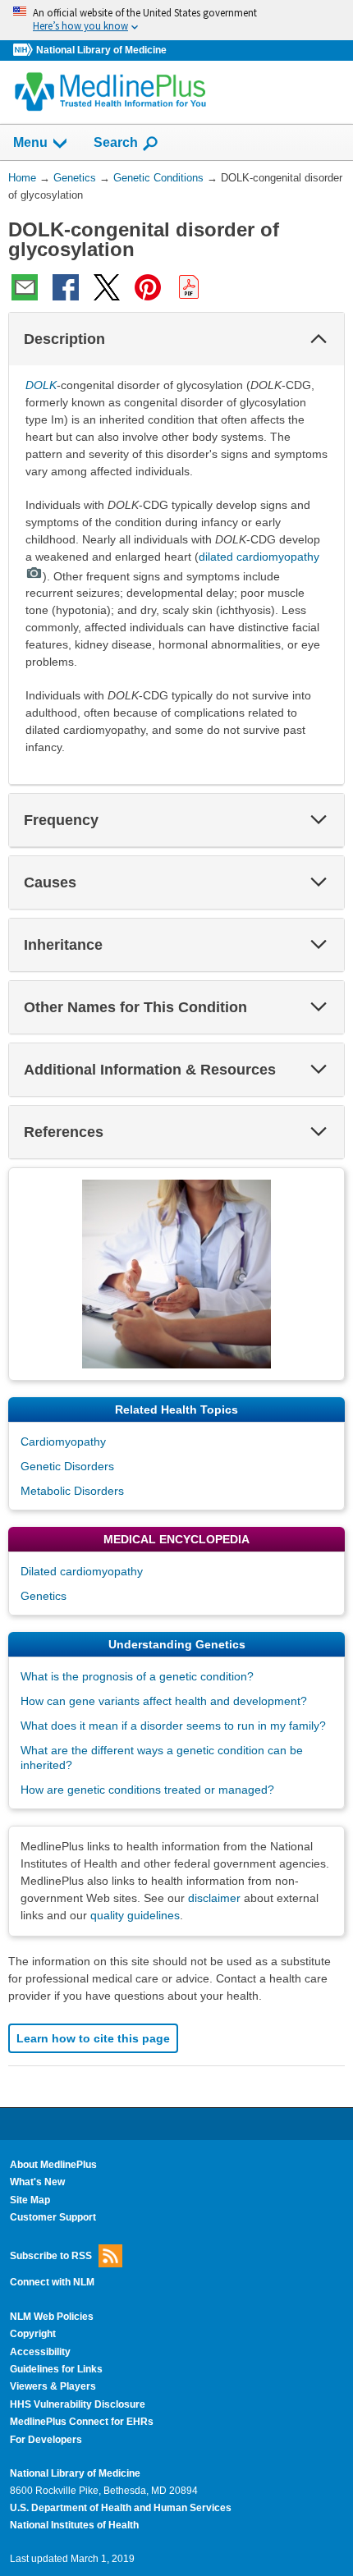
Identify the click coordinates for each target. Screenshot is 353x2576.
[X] (107, 287)
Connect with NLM (52, 2282)
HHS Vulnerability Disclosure (78, 2404)
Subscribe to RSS (51, 2255)
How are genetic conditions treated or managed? (147, 1790)
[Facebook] (66, 287)
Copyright (33, 2334)
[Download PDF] (189, 287)
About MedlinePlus (53, 2165)
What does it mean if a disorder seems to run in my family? (173, 1726)
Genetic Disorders (67, 1466)
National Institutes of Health (74, 2525)
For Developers (46, 2440)
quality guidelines (135, 1915)
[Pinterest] (148, 287)
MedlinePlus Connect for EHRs (82, 2422)
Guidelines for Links (56, 2369)
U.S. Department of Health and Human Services (121, 2508)
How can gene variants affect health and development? (164, 1701)
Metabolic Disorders (72, 1491)
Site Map (30, 2200)
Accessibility (40, 2352)
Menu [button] (30, 142)
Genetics (44, 1596)
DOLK (41, 385)
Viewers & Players (53, 2386)
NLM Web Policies (52, 2317)
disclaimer (214, 1898)
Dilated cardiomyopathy (82, 1571)
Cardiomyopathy (63, 1442)
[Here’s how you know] (176, 20)
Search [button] (116, 142)
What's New (37, 2182)
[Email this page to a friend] (25, 287)
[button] (319, 339)
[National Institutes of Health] (25, 50)
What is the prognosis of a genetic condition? (137, 1676)
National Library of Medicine (101, 50)
